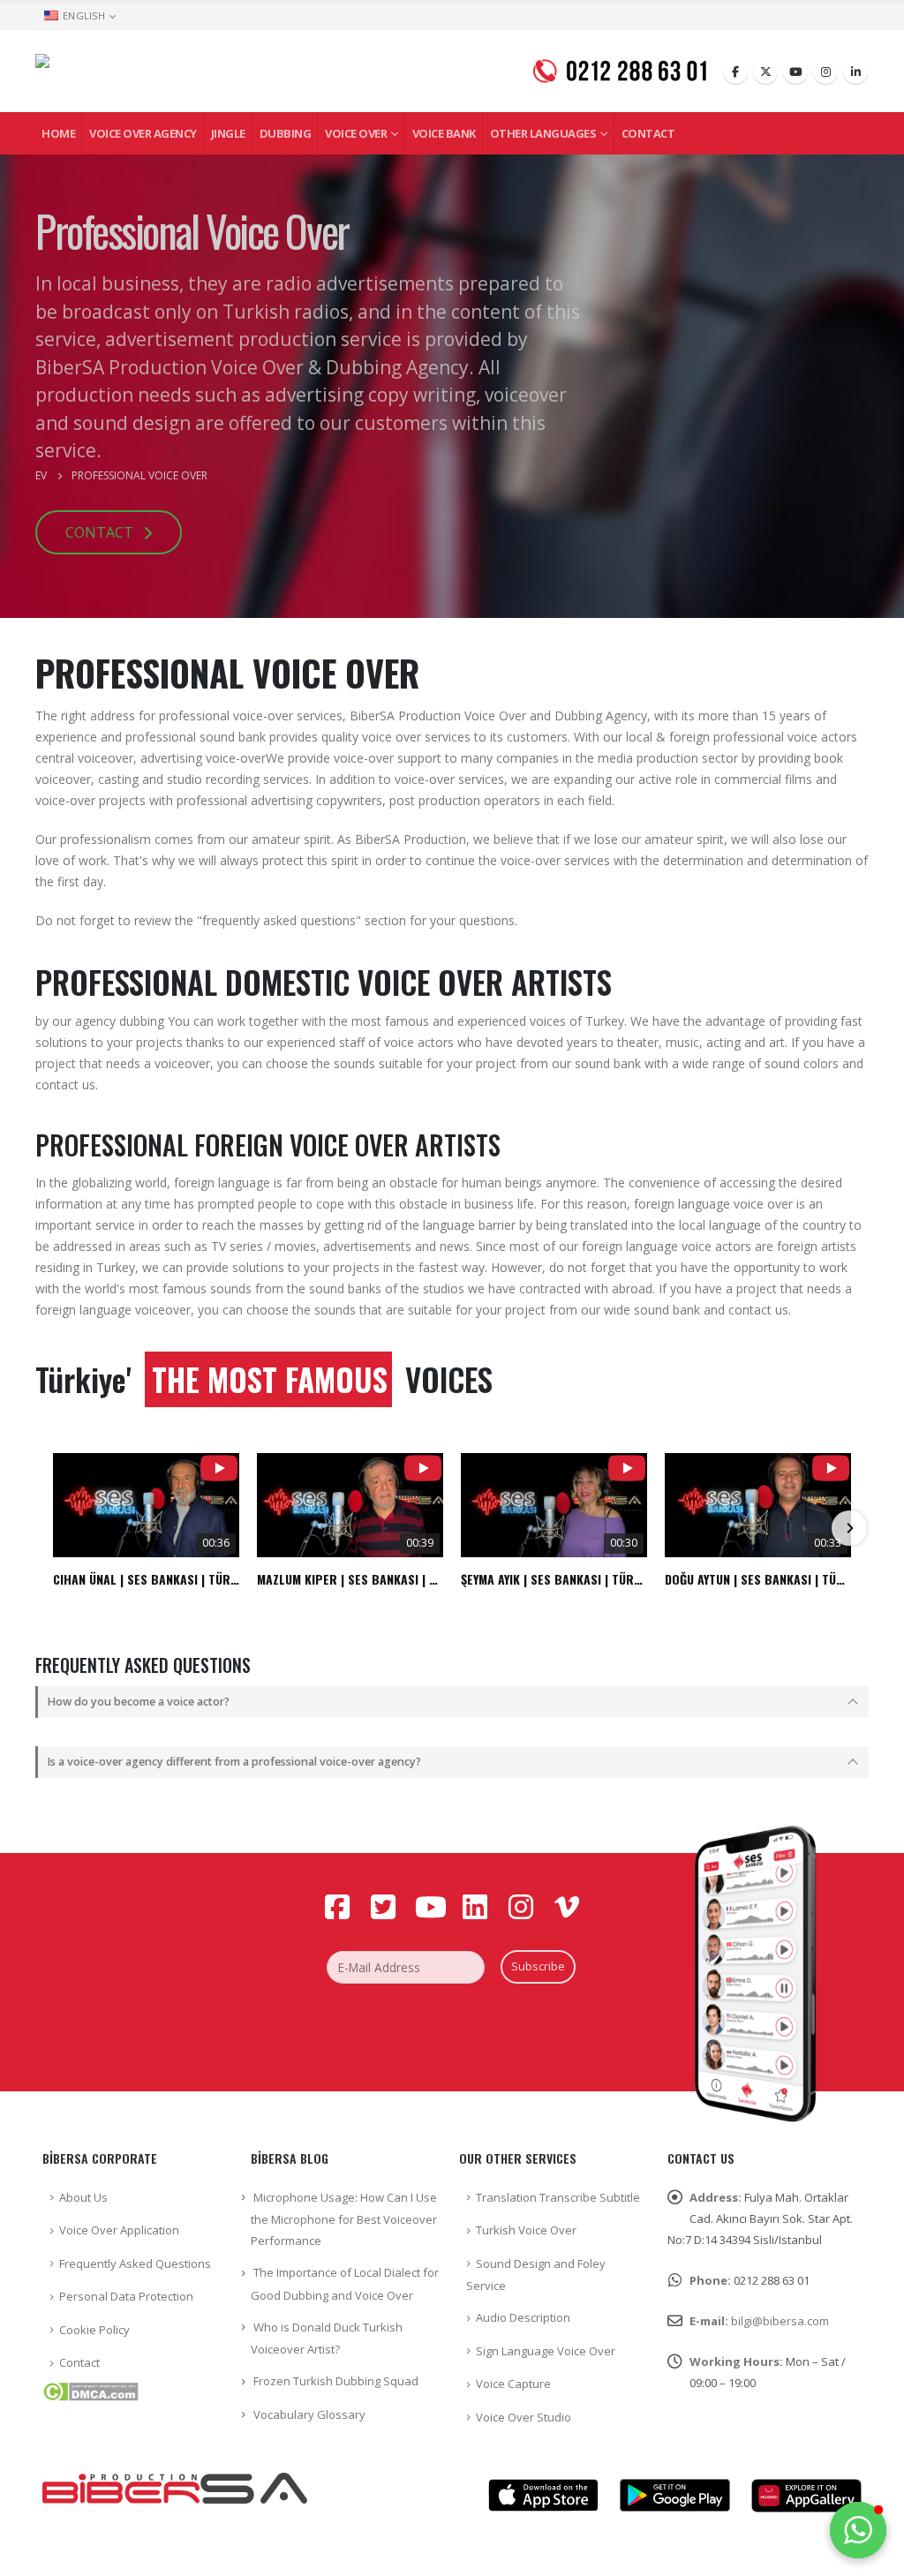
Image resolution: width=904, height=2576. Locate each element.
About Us (83, 2197)
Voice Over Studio (524, 2417)
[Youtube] (795, 72)
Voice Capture (513, 2384)
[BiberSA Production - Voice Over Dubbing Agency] (185, 71)
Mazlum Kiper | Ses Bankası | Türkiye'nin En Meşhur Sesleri (350, 1579)
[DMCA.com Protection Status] (90, 2391)
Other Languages (543, 133)
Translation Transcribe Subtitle (558, 2197)
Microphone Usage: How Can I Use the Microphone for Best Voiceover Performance (344, 2219)
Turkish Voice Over (526, 2230)
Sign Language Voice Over (546, 2351)
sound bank (233, 737)
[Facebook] (735, 72)
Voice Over (356, 133)
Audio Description (523, 2317)
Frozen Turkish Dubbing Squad (336, 2381)
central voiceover (84, 758)
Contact (648, 133)
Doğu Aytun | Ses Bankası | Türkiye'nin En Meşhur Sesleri (758, 1579)
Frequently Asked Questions (135, 2263)
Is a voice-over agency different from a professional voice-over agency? (234, 1762)
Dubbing (286, 133)
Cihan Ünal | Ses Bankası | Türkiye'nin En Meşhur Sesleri (146, 1579)
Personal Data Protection (126, 2296)
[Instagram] (825, 72)
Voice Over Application (119, 2230)
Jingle (228, 133)
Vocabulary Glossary (309, 2414)
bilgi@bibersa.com (780, 2321)
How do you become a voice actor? (138, 1702)
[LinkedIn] (855, 72)
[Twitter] (765, 72)
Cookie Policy (94, 2330)
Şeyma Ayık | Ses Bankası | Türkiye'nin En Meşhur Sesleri (554, 1579)
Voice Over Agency (143, 133)
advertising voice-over (203, 758)
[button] (858, 2530)
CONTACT (101, 532)
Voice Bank (444, 133)
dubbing (142, 1021)
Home (58, 133)
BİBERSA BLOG (290, 2158)
